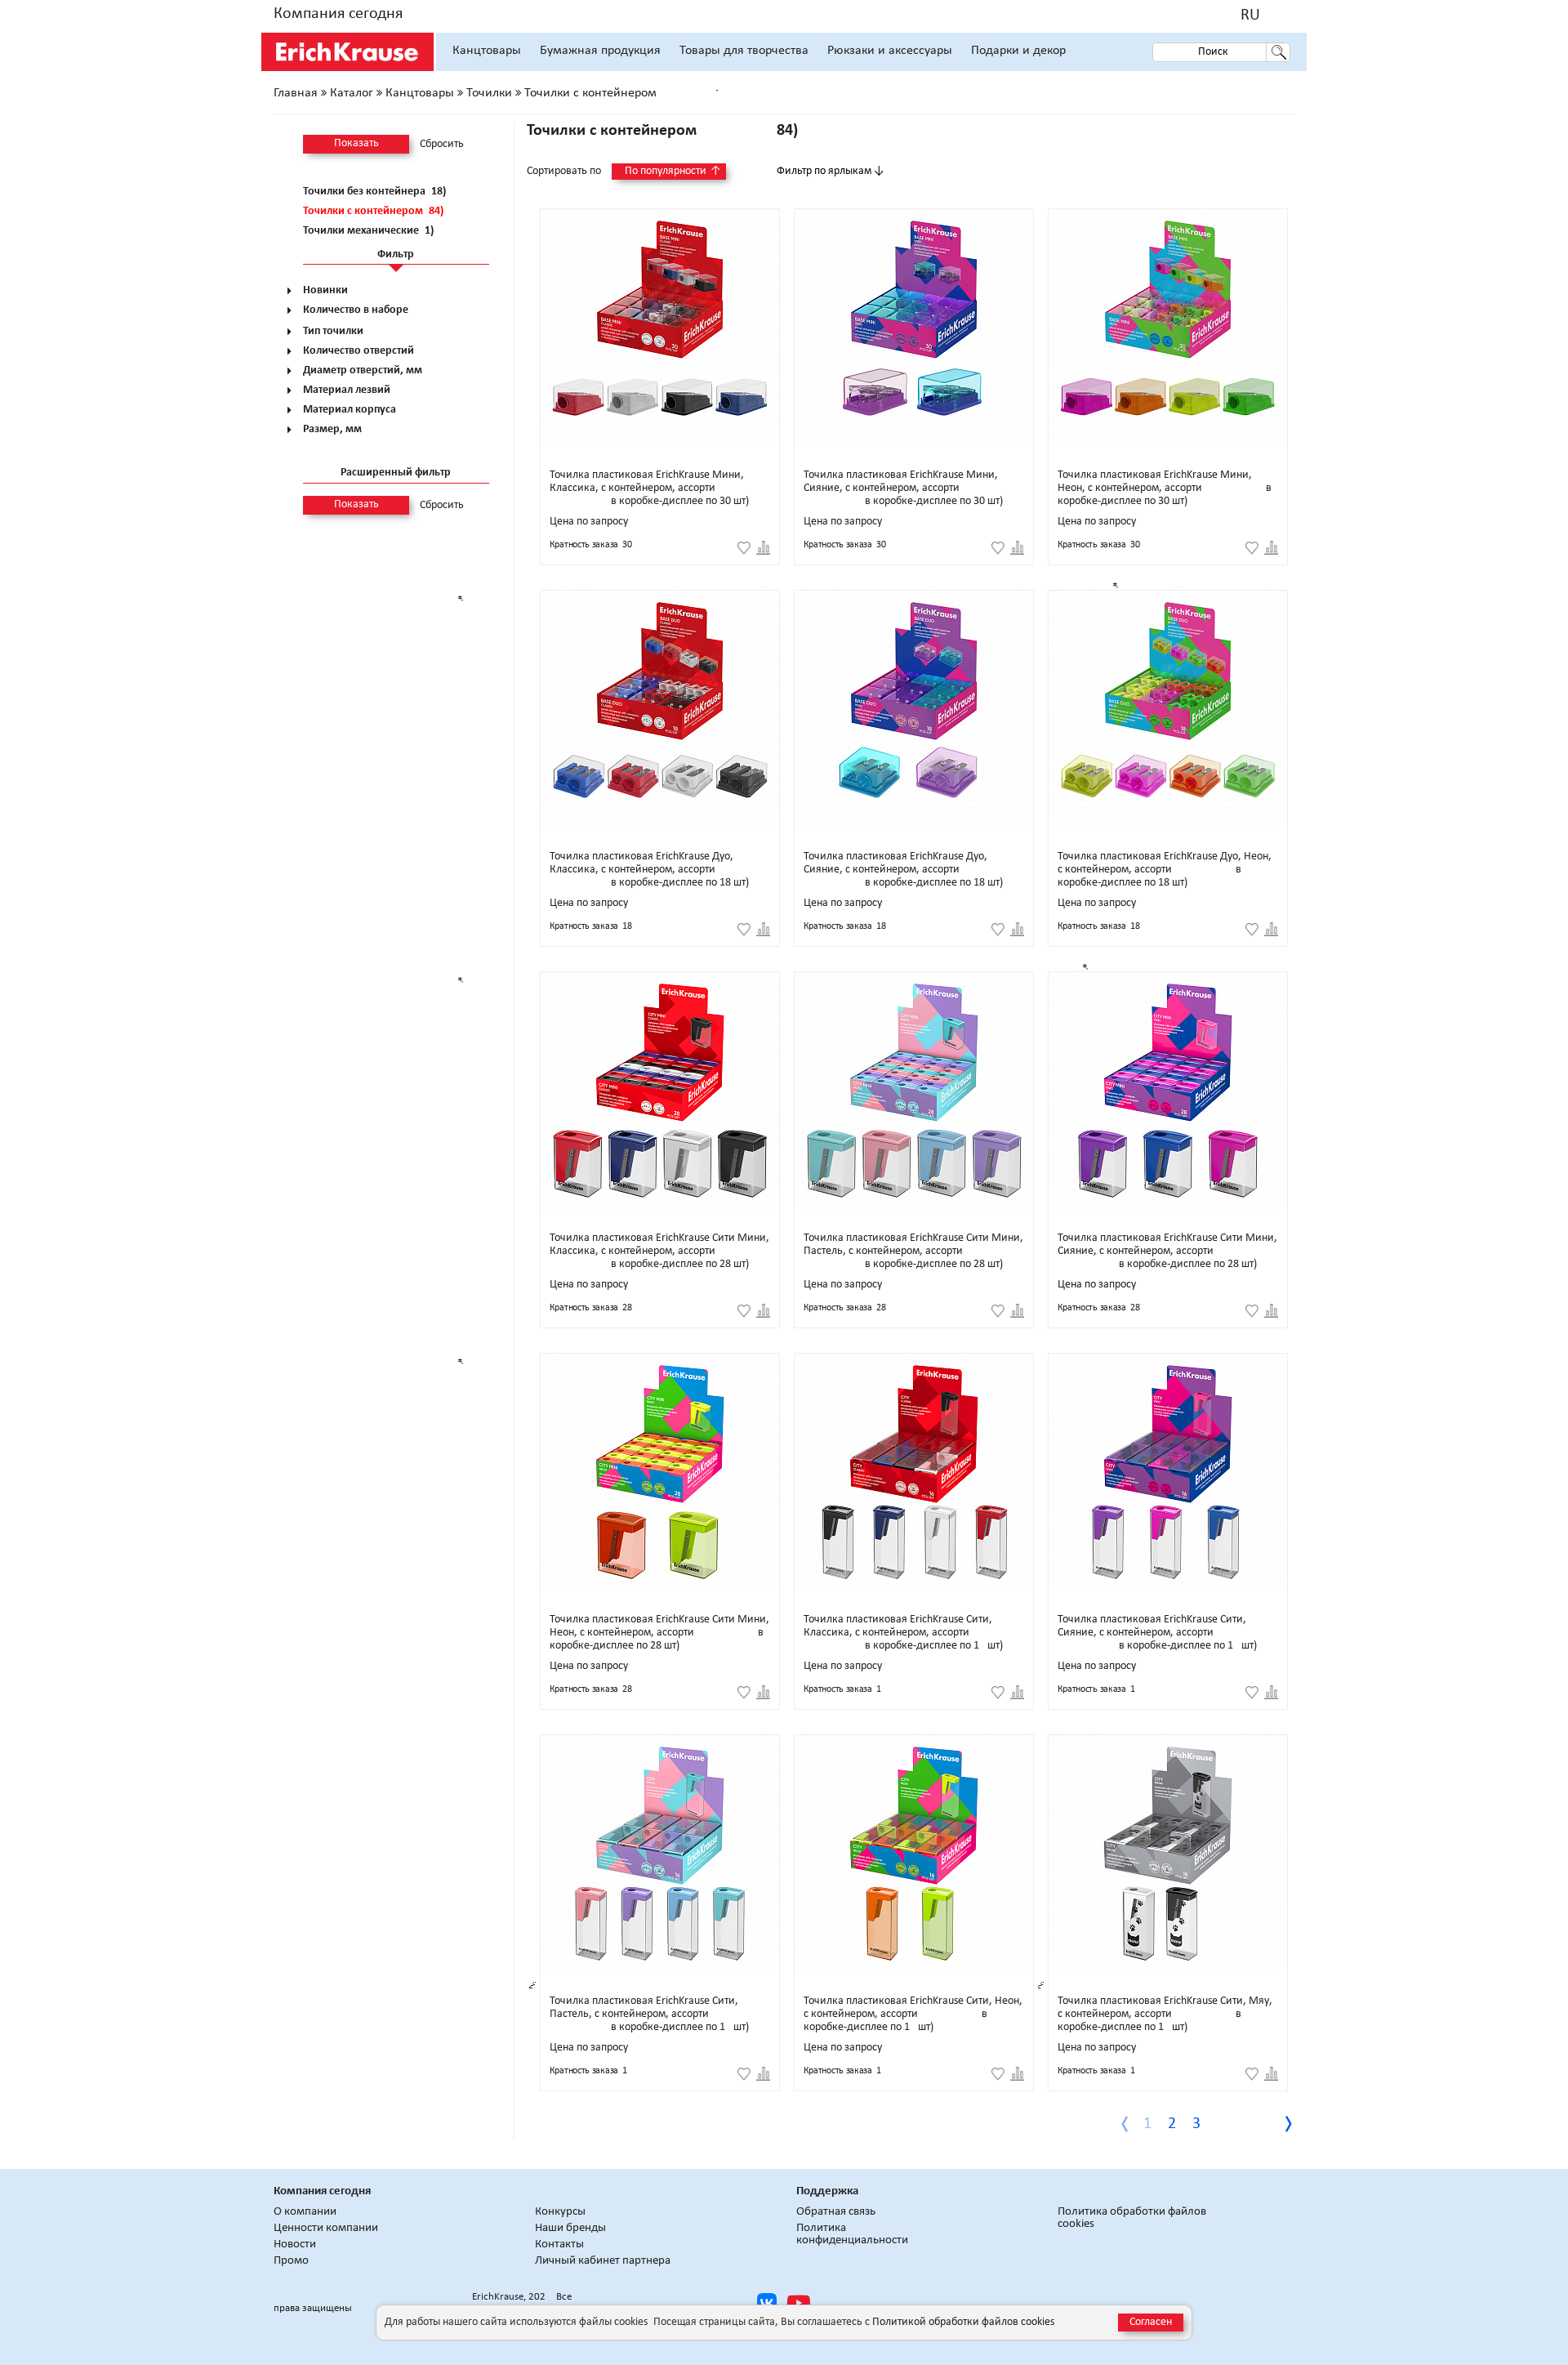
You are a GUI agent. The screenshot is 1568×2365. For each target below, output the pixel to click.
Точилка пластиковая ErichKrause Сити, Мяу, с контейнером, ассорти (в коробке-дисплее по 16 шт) (1165, 2014)
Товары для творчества (744, 51)
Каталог (352, 93)
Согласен (1151, 2322)
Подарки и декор (1018, 51)
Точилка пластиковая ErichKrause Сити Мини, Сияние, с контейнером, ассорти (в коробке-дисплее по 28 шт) (1167, 1251)
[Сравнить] (763, 548)
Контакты (559, 2245)
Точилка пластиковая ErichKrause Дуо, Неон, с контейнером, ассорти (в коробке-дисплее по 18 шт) (1165, 870)
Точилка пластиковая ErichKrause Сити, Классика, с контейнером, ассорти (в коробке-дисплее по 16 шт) (903, 1633)
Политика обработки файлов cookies (1132, 2218)
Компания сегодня (338, 14)
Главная (296, 93)
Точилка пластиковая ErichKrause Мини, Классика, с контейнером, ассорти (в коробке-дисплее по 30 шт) (649, 488)
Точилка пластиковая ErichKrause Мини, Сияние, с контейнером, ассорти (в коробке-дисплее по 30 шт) (903, 488)
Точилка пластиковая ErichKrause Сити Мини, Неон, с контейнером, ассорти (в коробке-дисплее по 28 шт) (659, 1633)
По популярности (673, 171)
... (1247, 2124)
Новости (295, 2245)
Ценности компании (326, 2228)
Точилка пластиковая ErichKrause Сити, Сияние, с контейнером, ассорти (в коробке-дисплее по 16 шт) (1157, 1633)
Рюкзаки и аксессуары (890, 51)
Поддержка (827, 2191)
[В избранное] (744, 548)
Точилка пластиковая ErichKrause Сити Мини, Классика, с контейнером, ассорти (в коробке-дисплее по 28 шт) (659, 1251)
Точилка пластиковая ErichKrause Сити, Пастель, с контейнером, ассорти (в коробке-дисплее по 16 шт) (649, 2014)
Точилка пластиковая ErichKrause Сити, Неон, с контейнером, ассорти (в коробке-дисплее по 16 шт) (913, 2014)
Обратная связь (836, 2212)
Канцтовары (487, 51)
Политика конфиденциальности (852, 2234)
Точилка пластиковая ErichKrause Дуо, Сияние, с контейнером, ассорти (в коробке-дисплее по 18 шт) (903, 870)
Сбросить (442, 145)
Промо (291, 2261)
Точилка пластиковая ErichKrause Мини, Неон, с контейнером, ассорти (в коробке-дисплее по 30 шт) (1165, 488)
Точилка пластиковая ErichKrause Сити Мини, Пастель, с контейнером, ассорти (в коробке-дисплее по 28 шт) (913, 1251)
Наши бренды (570, 2228)
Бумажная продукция (600, 51)
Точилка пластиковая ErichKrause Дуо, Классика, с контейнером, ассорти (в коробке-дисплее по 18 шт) (649, 870)
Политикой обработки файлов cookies (963, 2322)
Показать (356, 143)
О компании (305, 2212)
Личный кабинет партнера (603, 2261)
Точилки (489, 93)
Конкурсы (560, 2212)
